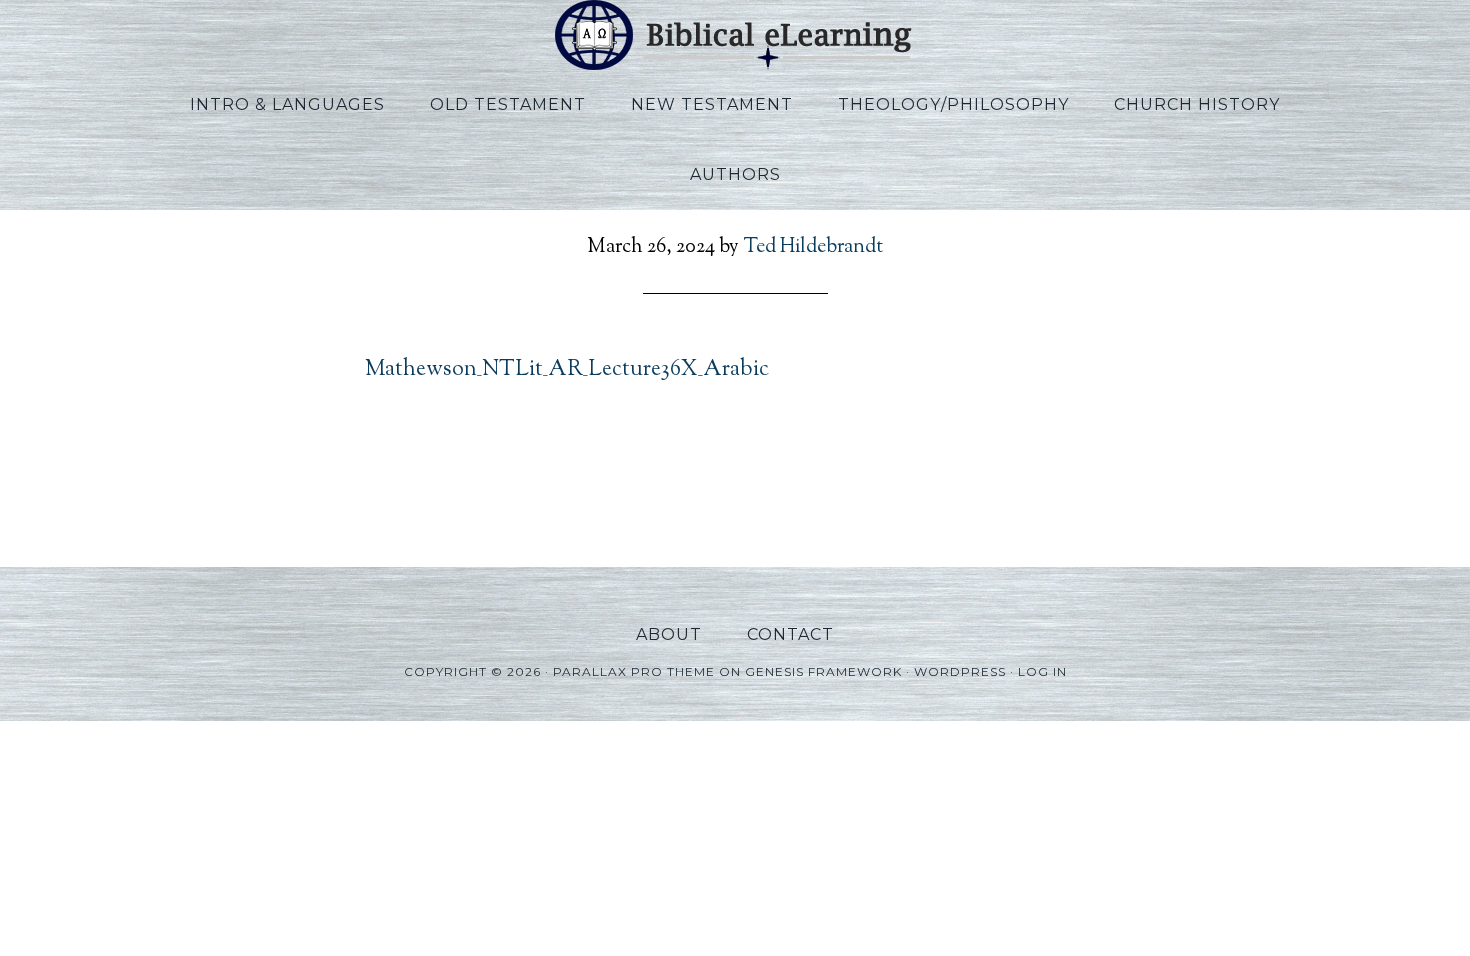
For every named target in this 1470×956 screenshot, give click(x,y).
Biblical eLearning (735, 35)
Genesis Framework (823, 671)
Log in (1042, 671)
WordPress (960, 671)
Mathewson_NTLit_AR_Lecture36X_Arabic (567, 370)
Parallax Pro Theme (634, 671)
